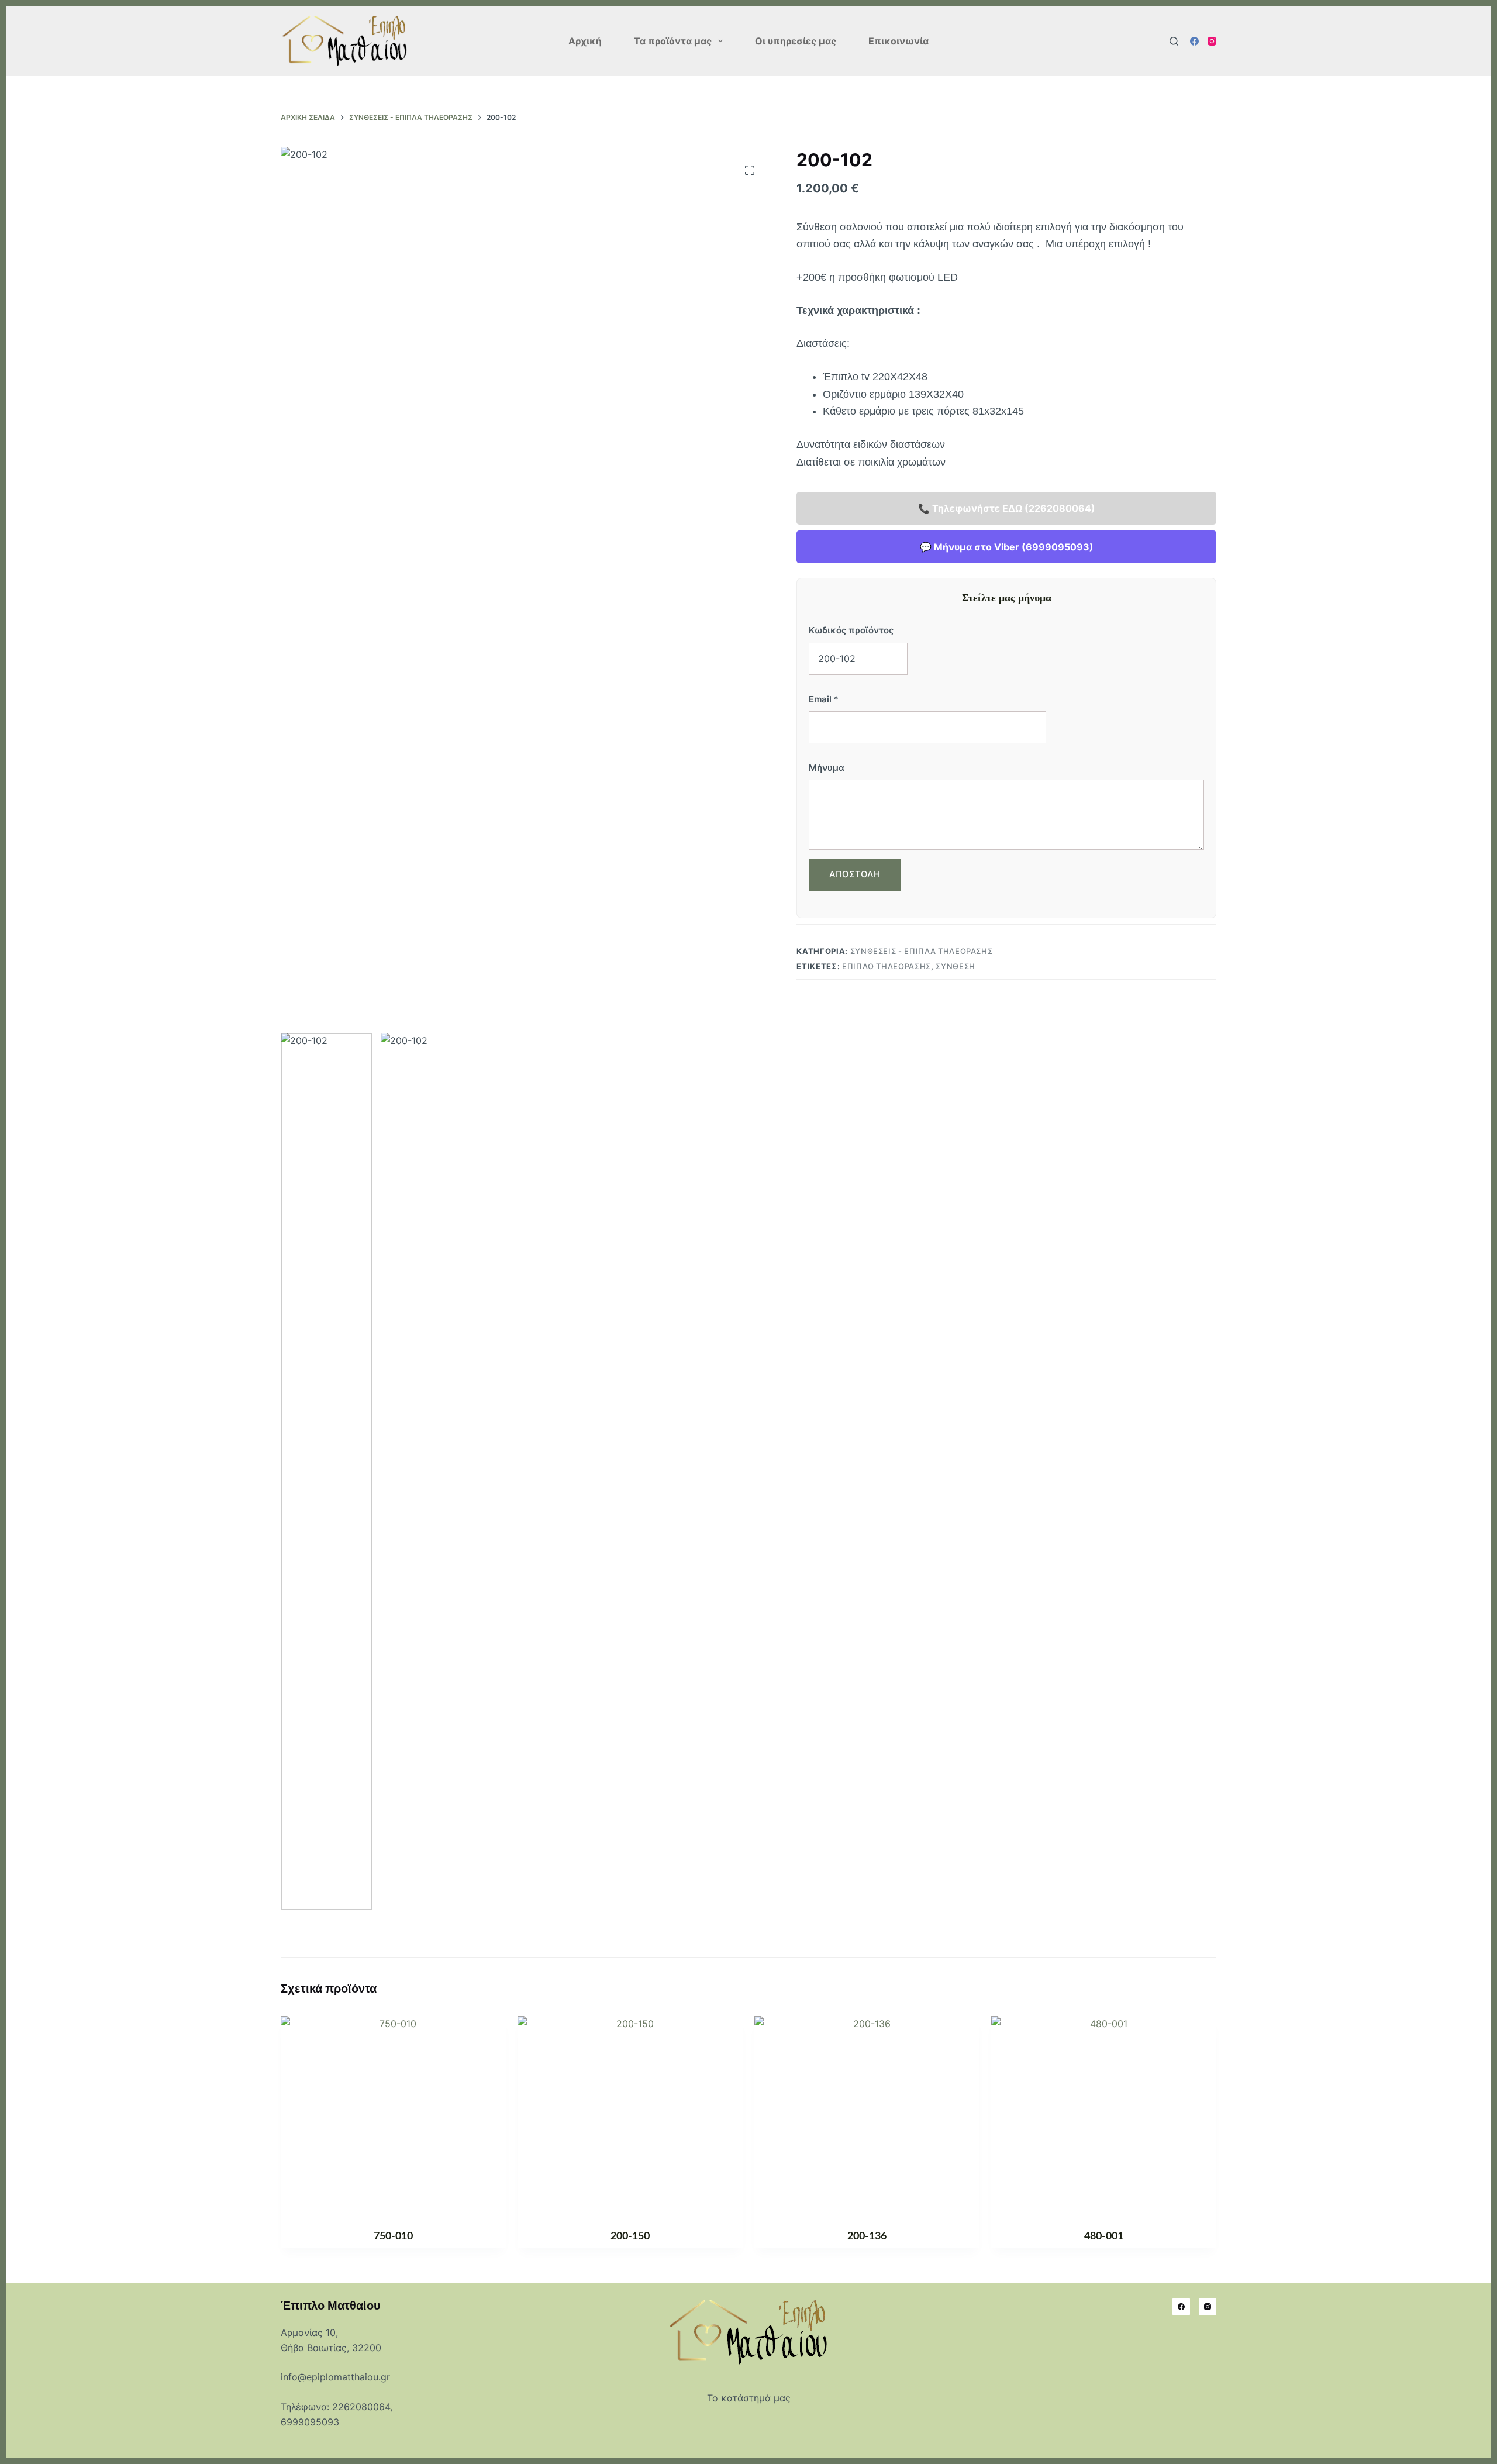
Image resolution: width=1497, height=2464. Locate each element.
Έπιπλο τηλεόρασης (887, 966)
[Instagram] (1212, 41)
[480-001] (1104, 2115)
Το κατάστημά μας (749, 2398)
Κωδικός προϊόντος (851, 630)
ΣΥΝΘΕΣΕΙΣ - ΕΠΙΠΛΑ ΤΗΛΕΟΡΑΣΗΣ (922, 951)
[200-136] (867, 2115)
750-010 (393, 2236)
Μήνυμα (827, 768)
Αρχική (585, 41)
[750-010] (393, 2115)
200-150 (630, 2236)
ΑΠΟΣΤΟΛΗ (855, 874)
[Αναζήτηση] (1174, 41)
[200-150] (630, 2115)
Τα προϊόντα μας (673, 41)
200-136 (867, 2236)
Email (824, 699)
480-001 (1104, 2236)
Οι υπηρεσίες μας (796, 41)
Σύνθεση (956, 966)
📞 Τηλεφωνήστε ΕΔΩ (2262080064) (1007, 508)
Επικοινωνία (898, 41)
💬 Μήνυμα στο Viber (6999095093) (1007, 547)
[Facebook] (1194, 41)
